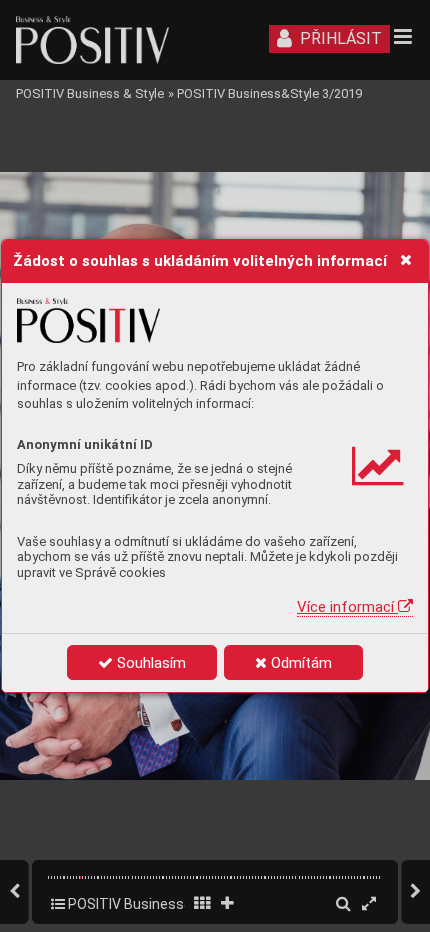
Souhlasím (149, 663)
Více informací (347, 607)
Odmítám (299, 663)
